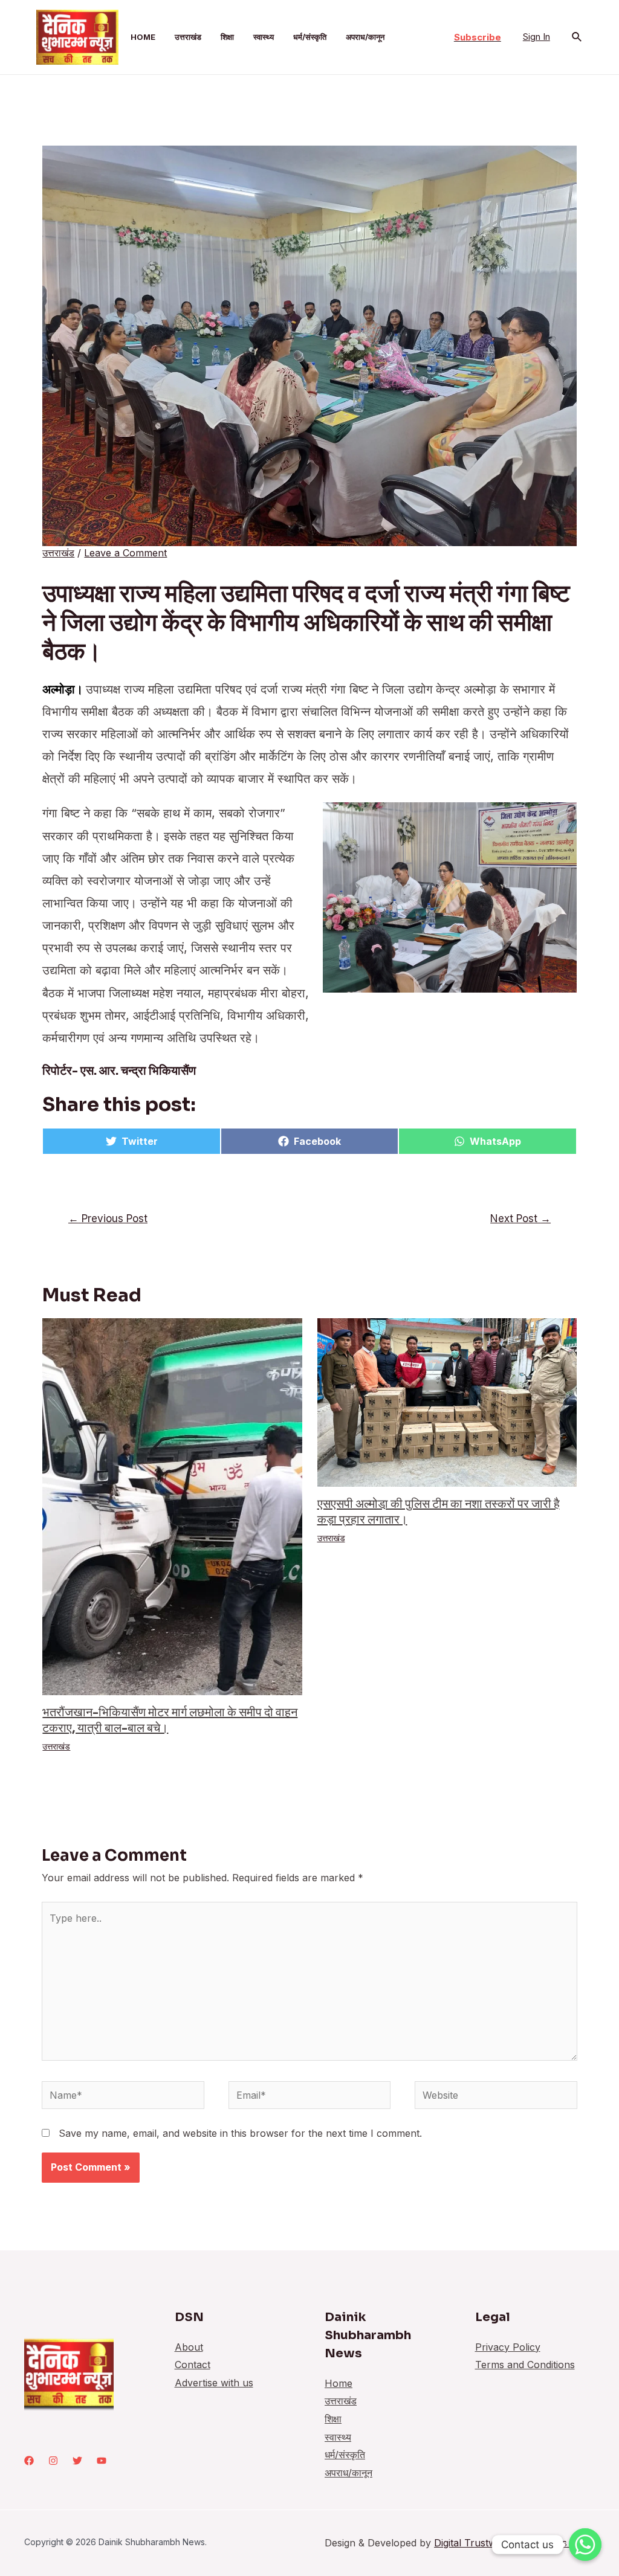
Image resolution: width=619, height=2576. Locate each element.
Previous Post (108, 1218)
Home (143, 37)
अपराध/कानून (365, 37)
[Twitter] (77, 2461)
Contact (193, 2365)
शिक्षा (227, 37)
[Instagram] (53, 2461)
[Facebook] (29, 2461)
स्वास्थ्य (264, 37)
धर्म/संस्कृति (310, 37)
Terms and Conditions (525, 2365)
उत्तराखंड (188, 37)
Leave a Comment (125, 553)
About (189, 2347)
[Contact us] (585, 2545)
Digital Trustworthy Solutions (502, 2543)
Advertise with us (214, 2383)
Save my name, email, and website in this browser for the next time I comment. (240, 2133)
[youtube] (102, 2461)
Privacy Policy (508, 2347)
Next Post (520, 1218)
